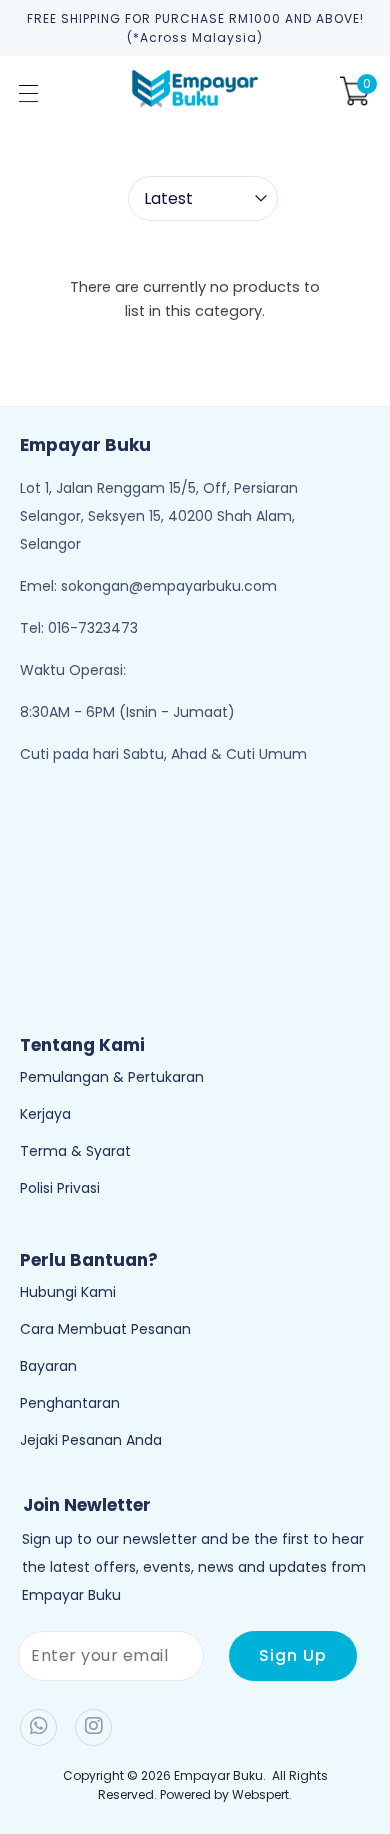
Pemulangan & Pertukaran (112, 1077)
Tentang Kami (82, 1045)
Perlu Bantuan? (89, 1260)
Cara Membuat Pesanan (105, 1329)
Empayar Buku (218, 1775)
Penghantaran (70, 1403)
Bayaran (48, 1366)
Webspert (260, 1794)
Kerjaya (45, 1114)
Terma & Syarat (75, 1151)
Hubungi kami (68, 1292)
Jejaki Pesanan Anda (91, 1440)
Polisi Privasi (60, 1188)
